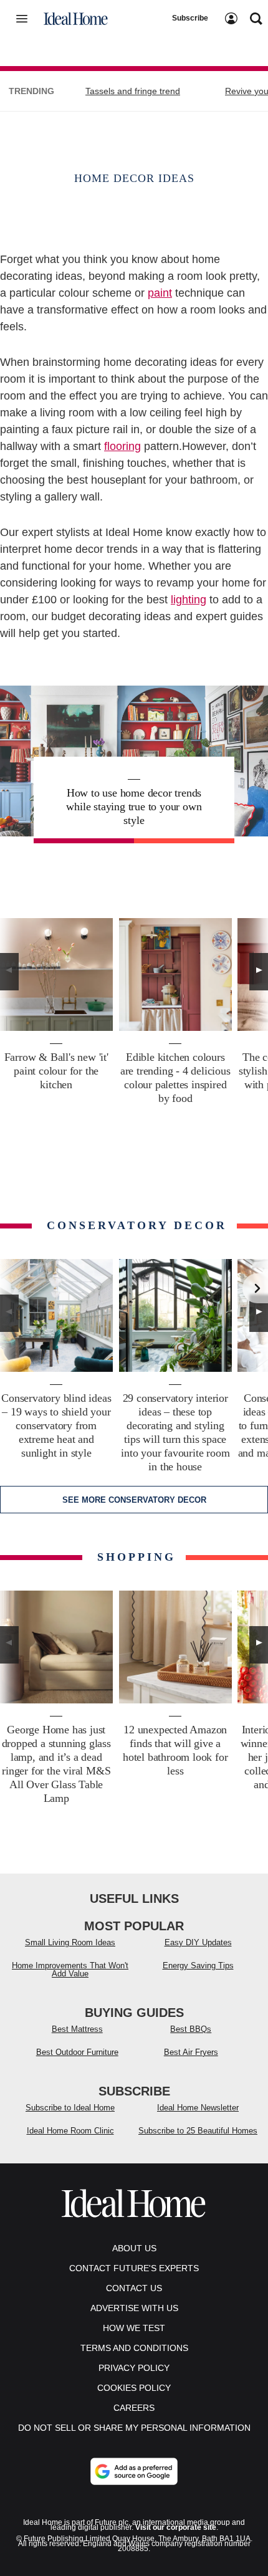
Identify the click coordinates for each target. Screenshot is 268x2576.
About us (134, 2248)
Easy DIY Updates (198, 1942)
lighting (189, 600)
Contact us (134, 2288)
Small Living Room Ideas (70, 1942)
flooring (122, 446)
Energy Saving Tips (198, 1966)
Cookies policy (134, 2388)
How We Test (134, 2328)
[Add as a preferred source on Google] (134, 2471)
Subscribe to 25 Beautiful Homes (198, 2131)
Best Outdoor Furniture (77, 2052)
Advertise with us (134, 2308)
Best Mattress (77, 2029)
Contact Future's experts (134, 2268)
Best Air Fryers (191, 2052)
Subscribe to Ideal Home (70, 2108)
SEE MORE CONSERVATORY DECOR (134, 1500)
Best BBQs (191, 2029)
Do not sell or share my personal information (134, 2428)
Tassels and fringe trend (133, 91)
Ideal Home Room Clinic (70, 2131)
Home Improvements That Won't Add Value (70, 1970)
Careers (134, 2408)
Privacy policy (134, 2368)
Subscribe (190, 18)
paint (160, 293)
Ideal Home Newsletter (198, 2108)
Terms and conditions (134, 2348)
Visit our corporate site (176, 2527)
